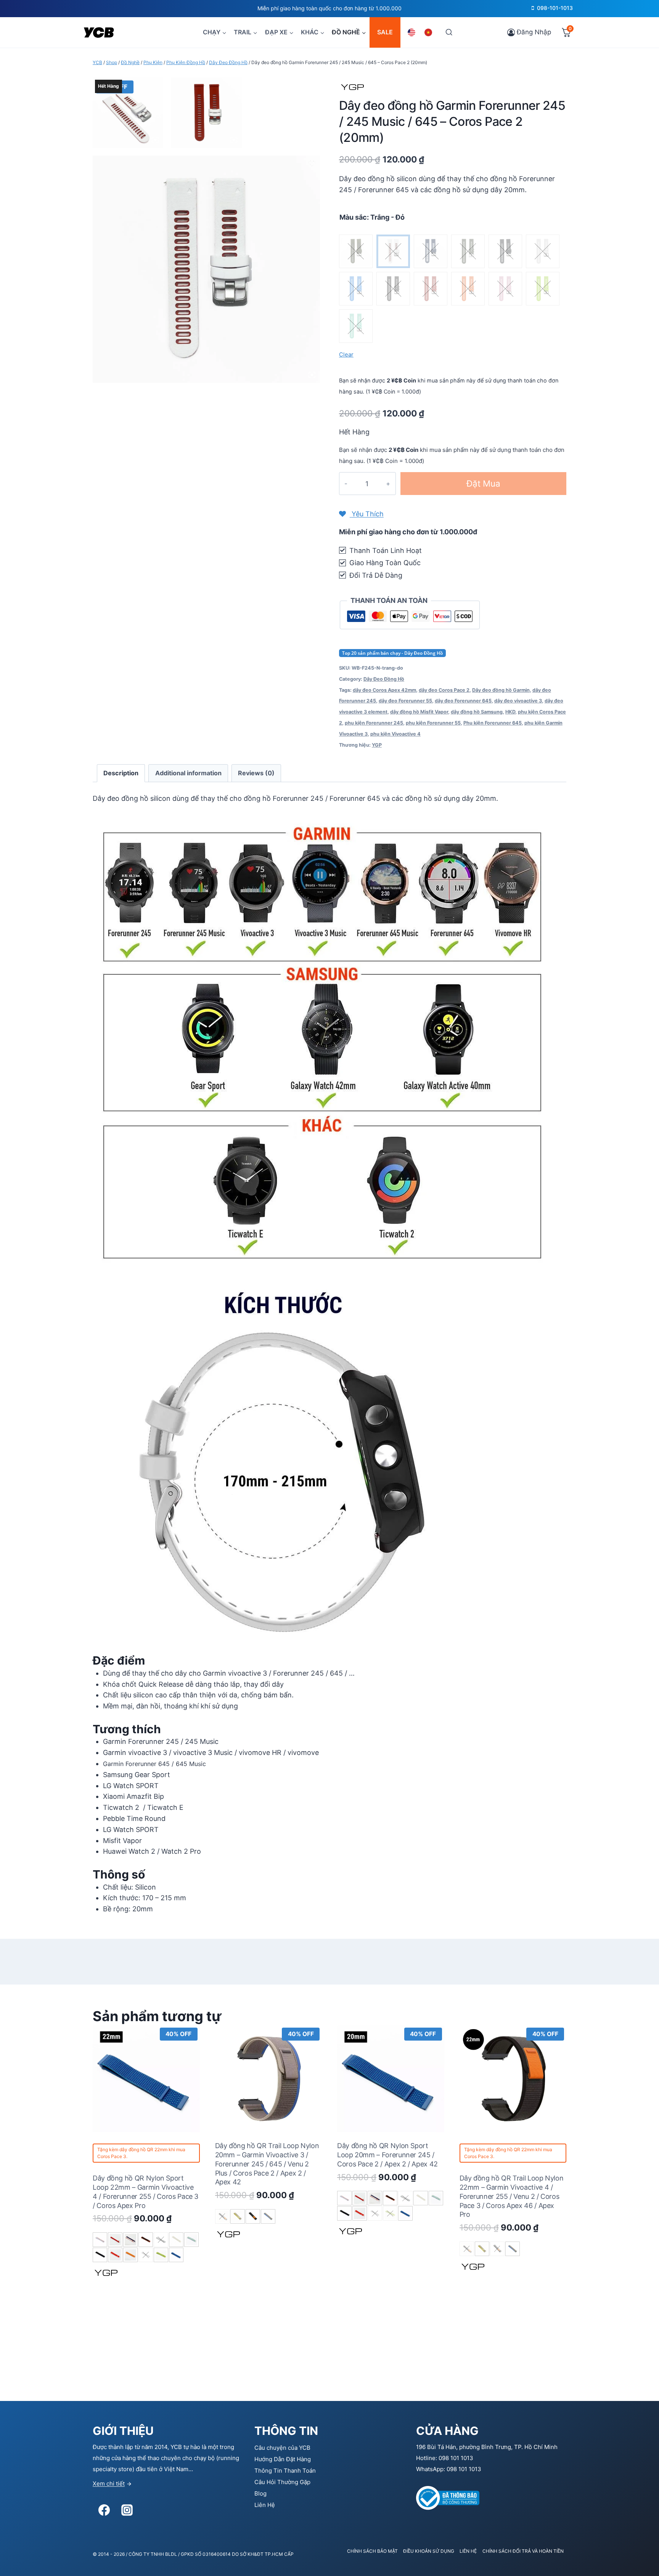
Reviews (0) (256, 773)
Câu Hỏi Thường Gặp (282, 2482)
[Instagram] (127, 2510)
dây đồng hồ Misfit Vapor (419, 712)
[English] (413, 32)
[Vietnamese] (429, 32)
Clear (346, 355)
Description (121, 773)
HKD (510, 712)
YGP (377, 745)
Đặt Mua (483, 483)
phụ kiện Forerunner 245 (374, 723)
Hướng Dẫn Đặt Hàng (283, 2459)
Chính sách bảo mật (372, 2551)
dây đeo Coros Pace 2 (444, 690)
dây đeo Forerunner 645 (463, 701)
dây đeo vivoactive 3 (518, 701)
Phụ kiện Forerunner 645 (493, 723)
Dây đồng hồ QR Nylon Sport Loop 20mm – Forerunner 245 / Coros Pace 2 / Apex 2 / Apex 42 (387, 2155)
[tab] (121, 773)
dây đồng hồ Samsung (477, 712)
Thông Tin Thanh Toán (285, 2471)
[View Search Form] (449, 32)
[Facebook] (104, 2510)
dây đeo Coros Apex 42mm (384, 690)
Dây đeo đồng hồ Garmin (501, 690)
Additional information (188, 773)
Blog (260, 2493)
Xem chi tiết (109, 2484)
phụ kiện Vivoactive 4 (395, 734)
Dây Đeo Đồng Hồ (384, 679)
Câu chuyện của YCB (282, 2448)
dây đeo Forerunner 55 (405, 701)
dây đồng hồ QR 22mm (143, 2149)
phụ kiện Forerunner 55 (433, 723)
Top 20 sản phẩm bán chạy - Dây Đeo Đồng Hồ (392, 653)
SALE (385, 32)
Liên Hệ (265, 2505)
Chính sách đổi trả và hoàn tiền (523, 2551)
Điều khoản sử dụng (429, 2551)
